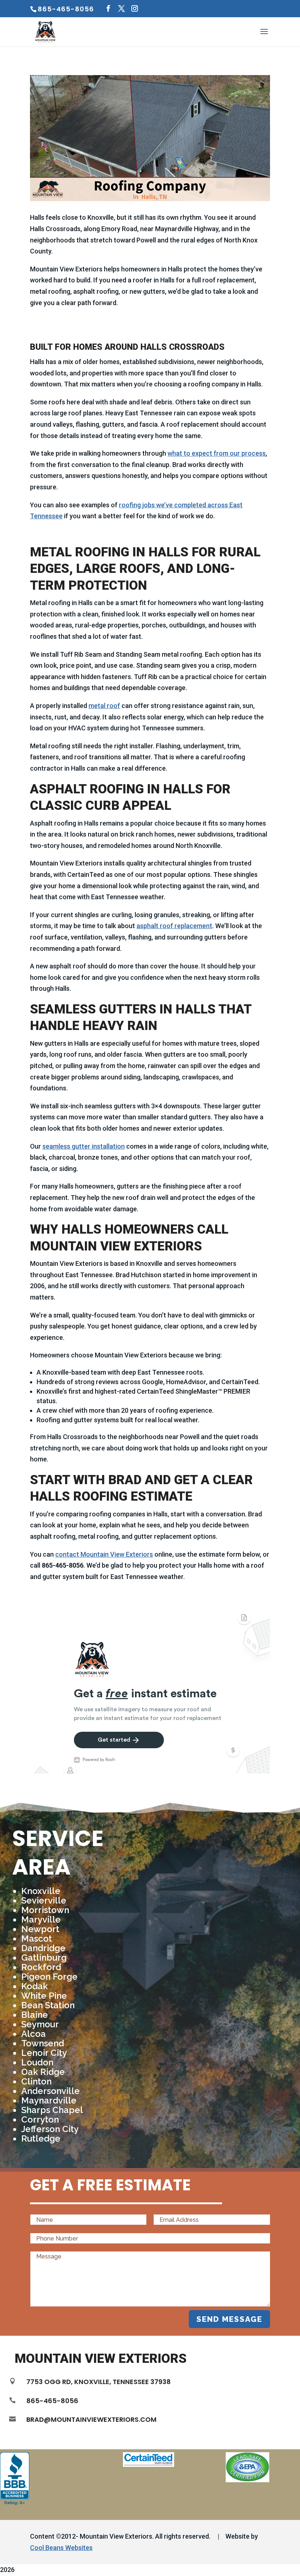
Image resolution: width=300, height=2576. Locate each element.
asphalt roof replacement (174, 926)
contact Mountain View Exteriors (104, 1554)
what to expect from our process (217, 453)
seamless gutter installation (84, 1146)
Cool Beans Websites (61, 2548)
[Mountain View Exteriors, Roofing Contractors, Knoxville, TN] (15, 2479)
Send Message (229, 2319)
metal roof (104, 706)
